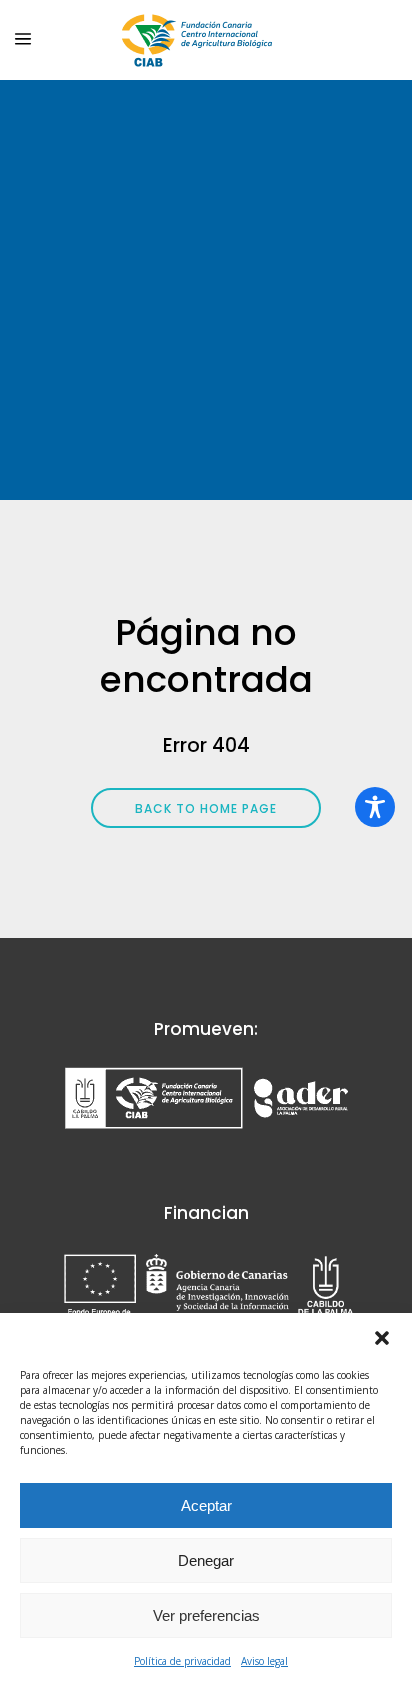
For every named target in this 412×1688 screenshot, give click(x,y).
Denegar (206, 1560)
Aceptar (206, 1505)
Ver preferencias (206, 1615)
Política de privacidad (182, 1661)
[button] (382, 1338)
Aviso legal (264, 1661)
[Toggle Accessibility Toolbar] (375, 807)
